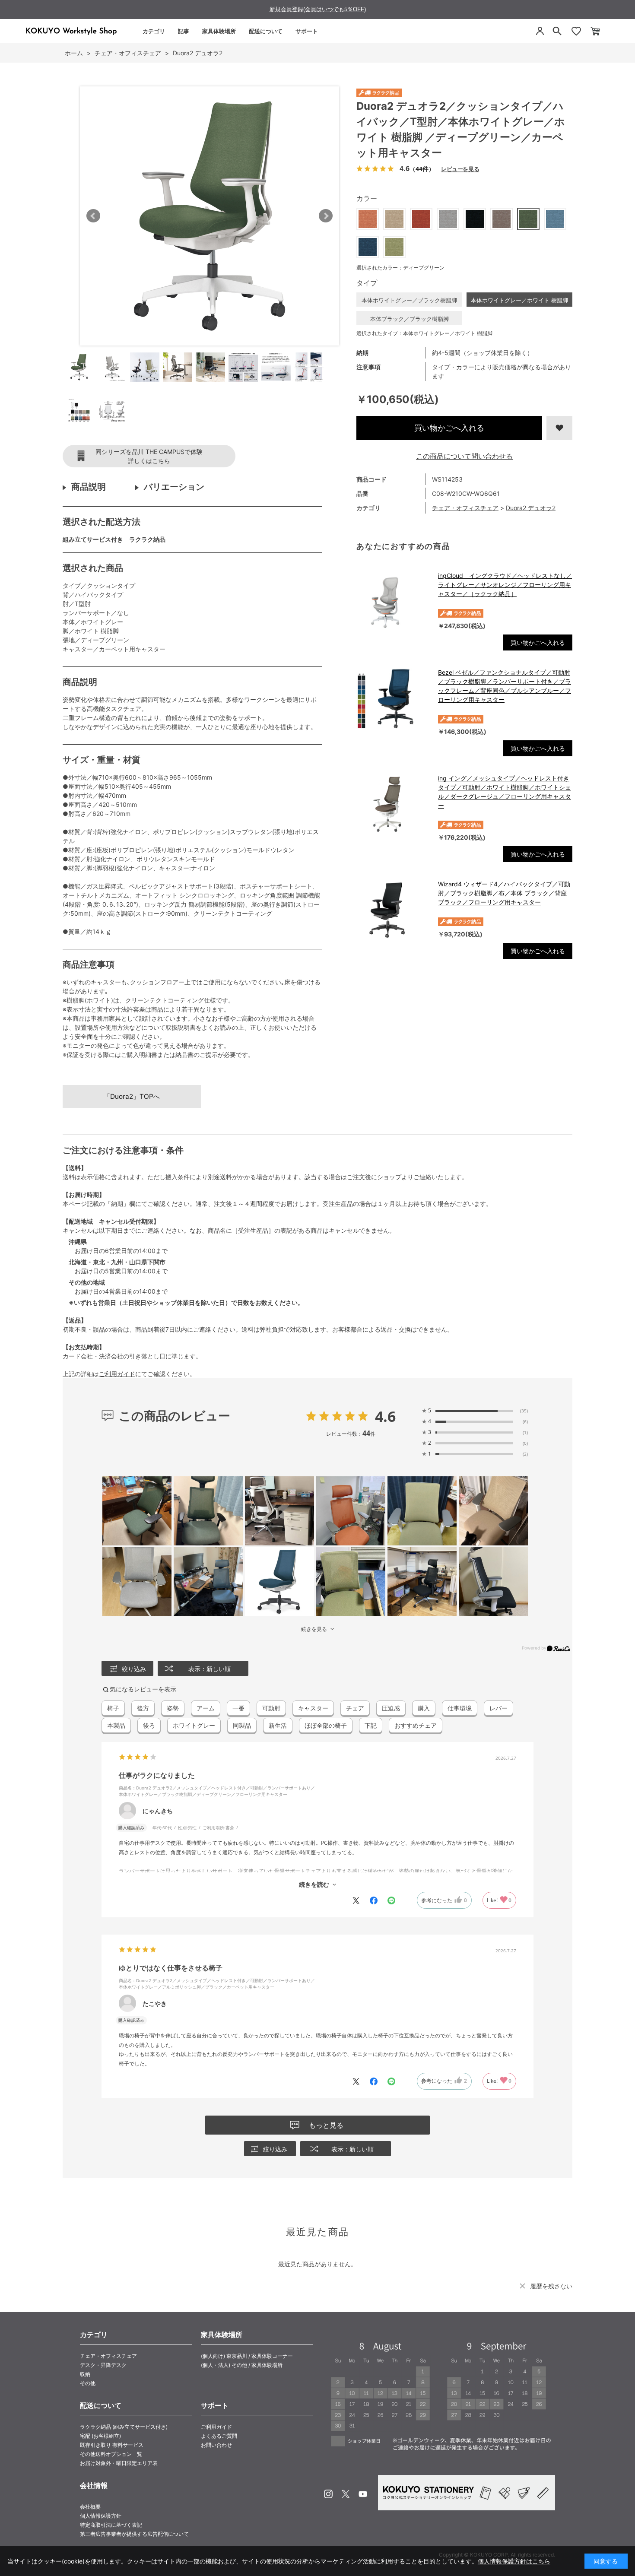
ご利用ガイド (117, 1374)
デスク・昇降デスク (103, 2365)
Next (326, 216)
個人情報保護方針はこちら (514, 2561)
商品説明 (89, 487)
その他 (88, 2383)
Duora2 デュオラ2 (531, 508)
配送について (266, 31)
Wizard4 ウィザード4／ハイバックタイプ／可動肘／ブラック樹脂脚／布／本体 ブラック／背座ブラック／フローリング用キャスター (504, 893)
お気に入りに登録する (559, 428)
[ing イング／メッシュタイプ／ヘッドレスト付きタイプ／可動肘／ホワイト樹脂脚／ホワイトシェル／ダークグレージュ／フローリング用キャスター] (393, 804)
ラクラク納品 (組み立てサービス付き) (124, 2427)
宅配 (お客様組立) (100, 2436)
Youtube (363, 2494)
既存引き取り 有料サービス (112, 2445)
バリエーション (174, 487)
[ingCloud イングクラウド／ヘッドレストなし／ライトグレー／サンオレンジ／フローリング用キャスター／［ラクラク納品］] (393, 602)
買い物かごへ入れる (449, 428)
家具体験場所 (219, 31)
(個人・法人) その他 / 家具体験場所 (242, 2365)
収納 (85, 2374)
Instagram (328, 2494)
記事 (184, 31)
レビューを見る (460, 169)
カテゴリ (154, 31)
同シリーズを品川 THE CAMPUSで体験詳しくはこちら (149, 456)
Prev (93, 216)
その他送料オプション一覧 (111, 2454)
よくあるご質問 (219, 2436)
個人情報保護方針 (101, 2516)
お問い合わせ (216, 2445)
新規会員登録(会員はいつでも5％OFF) (318, 9)
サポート (307, 31)
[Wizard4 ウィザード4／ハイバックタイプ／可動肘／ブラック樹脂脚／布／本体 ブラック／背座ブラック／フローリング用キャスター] (393, 910)
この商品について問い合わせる (464, 456)
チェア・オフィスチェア (465, 508)
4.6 (385, 1416)
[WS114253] (79, 367)
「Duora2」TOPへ (132, 1096)
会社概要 (90, 2507)
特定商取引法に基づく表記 (111, 2525)
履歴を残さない (551, 2286)
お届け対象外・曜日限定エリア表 (119, 2463)
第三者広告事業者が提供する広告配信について (134, 2534)
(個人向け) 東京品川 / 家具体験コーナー (247, 2356)
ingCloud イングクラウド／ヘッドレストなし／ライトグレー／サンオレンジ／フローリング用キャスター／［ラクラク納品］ (505, 585)
